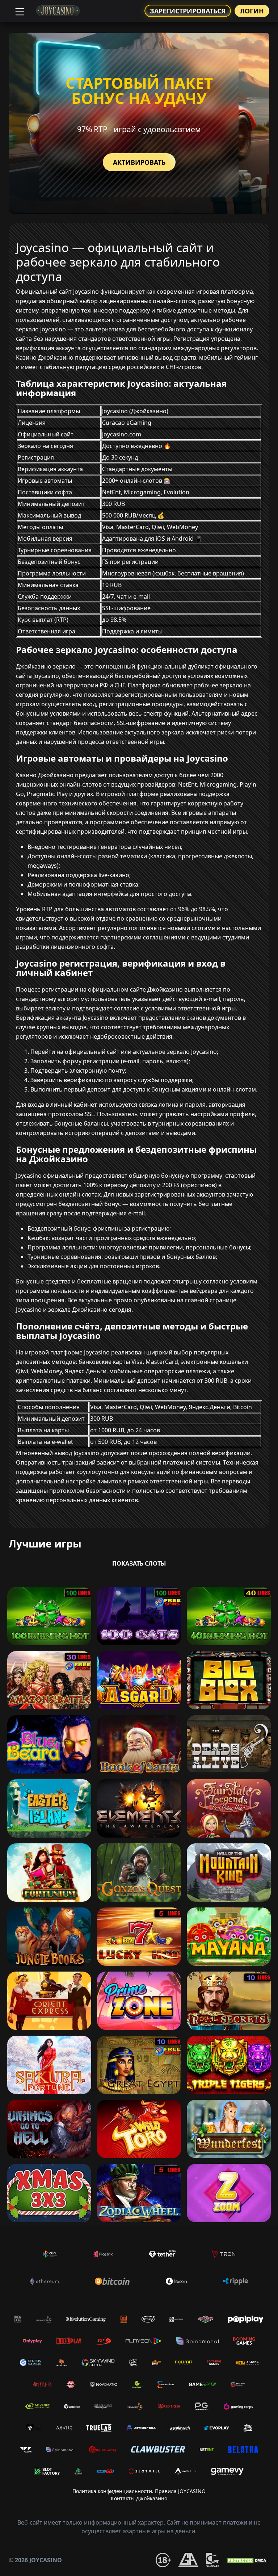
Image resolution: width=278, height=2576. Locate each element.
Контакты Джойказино (139, 2498)
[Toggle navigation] (19, 11)
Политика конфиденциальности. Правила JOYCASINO (139, 2491)
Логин (252, 11)
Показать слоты (139, 1563)
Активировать (139, 162)
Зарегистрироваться (188, 11)
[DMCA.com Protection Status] (248, 2560)
